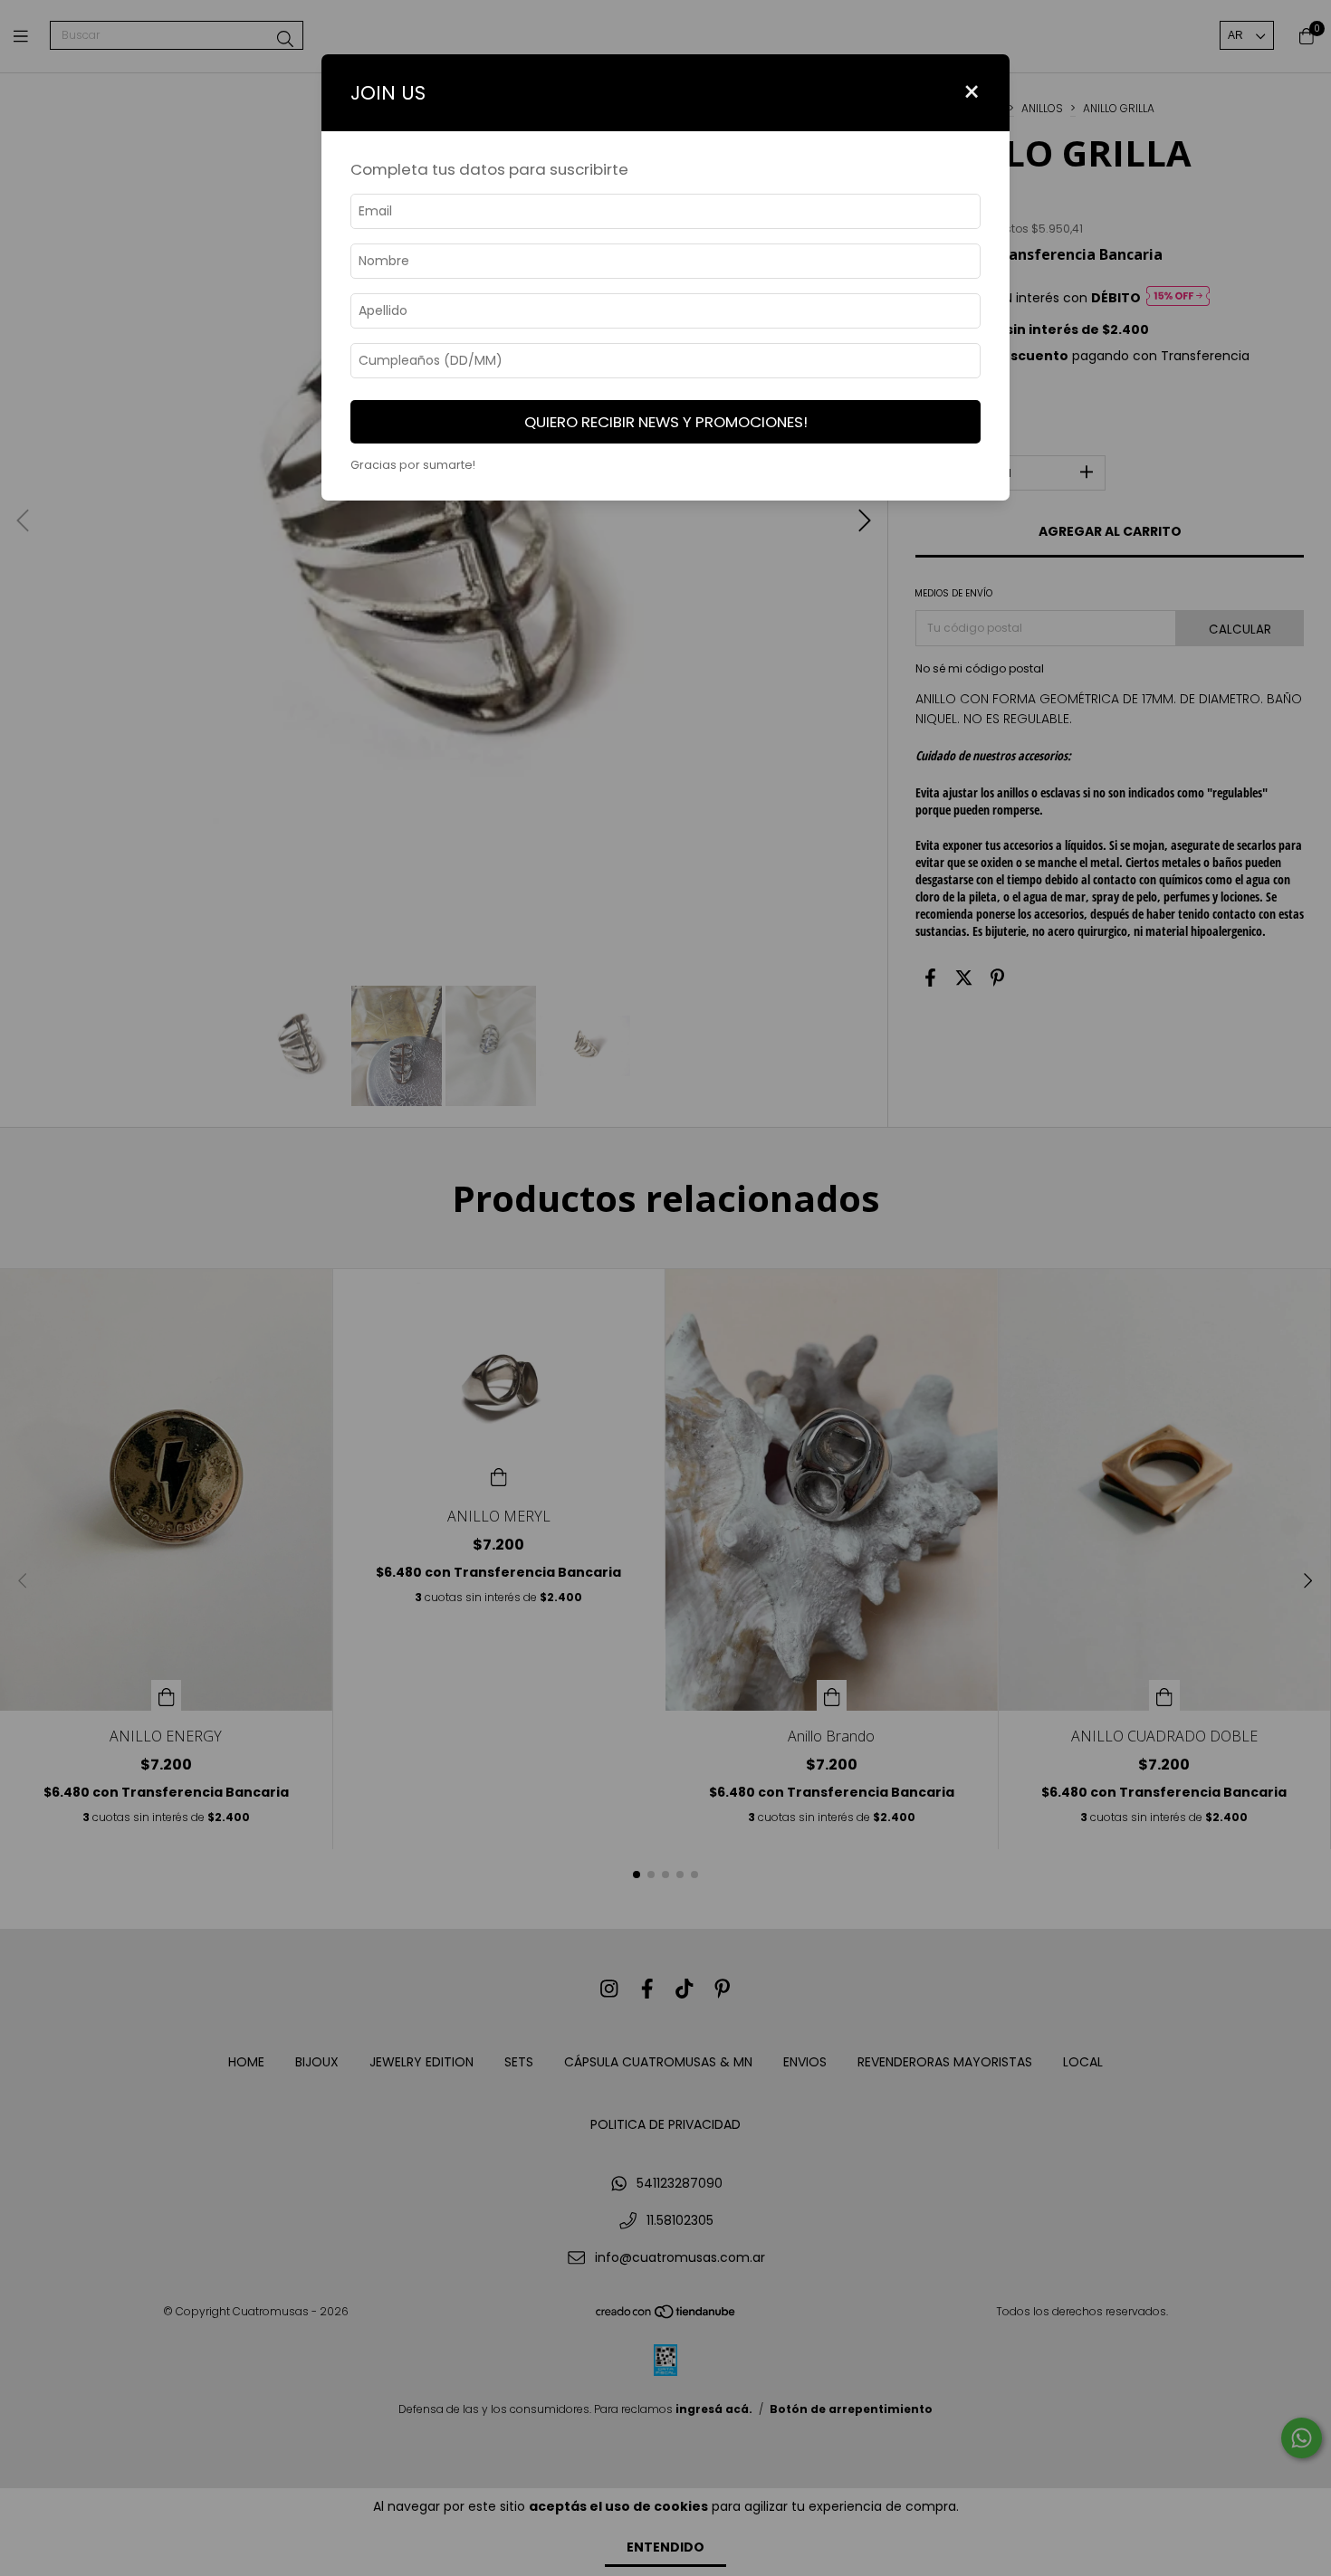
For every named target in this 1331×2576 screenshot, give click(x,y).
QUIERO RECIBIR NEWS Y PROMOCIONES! (666, 422)
